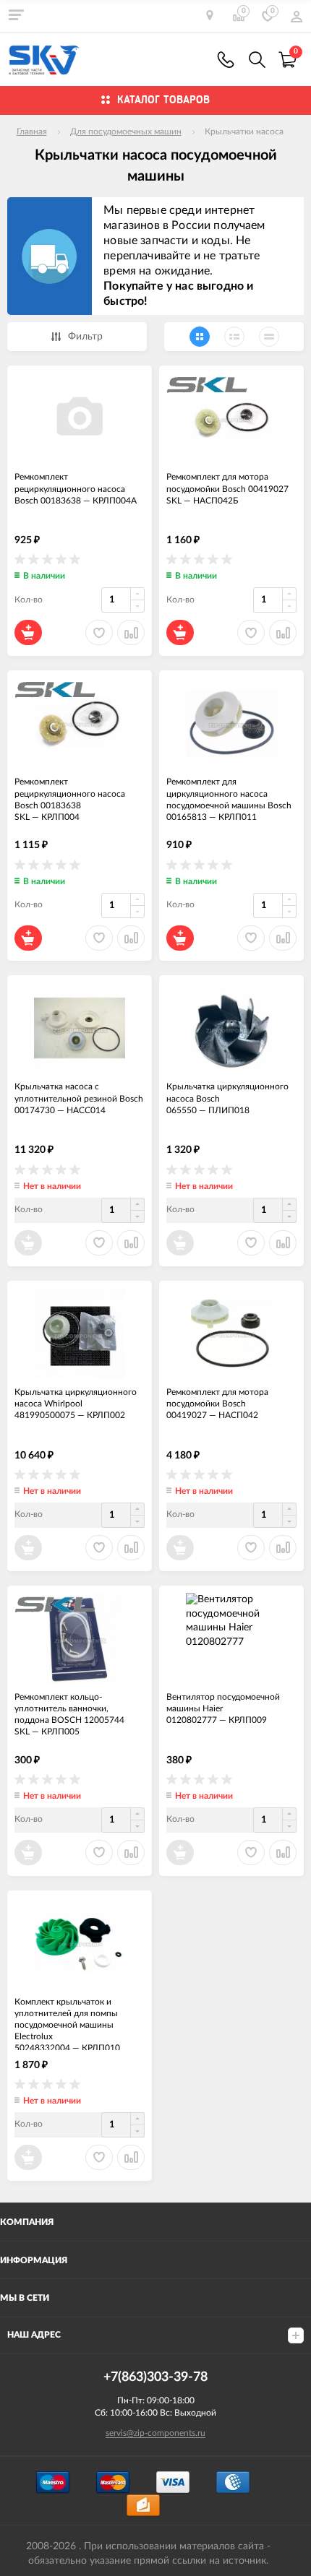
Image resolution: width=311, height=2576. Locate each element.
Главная (32, 131)
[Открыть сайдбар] (16, 14)
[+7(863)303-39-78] (226, 60)
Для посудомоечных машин (126, 131)
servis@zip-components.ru (155, 2433)
